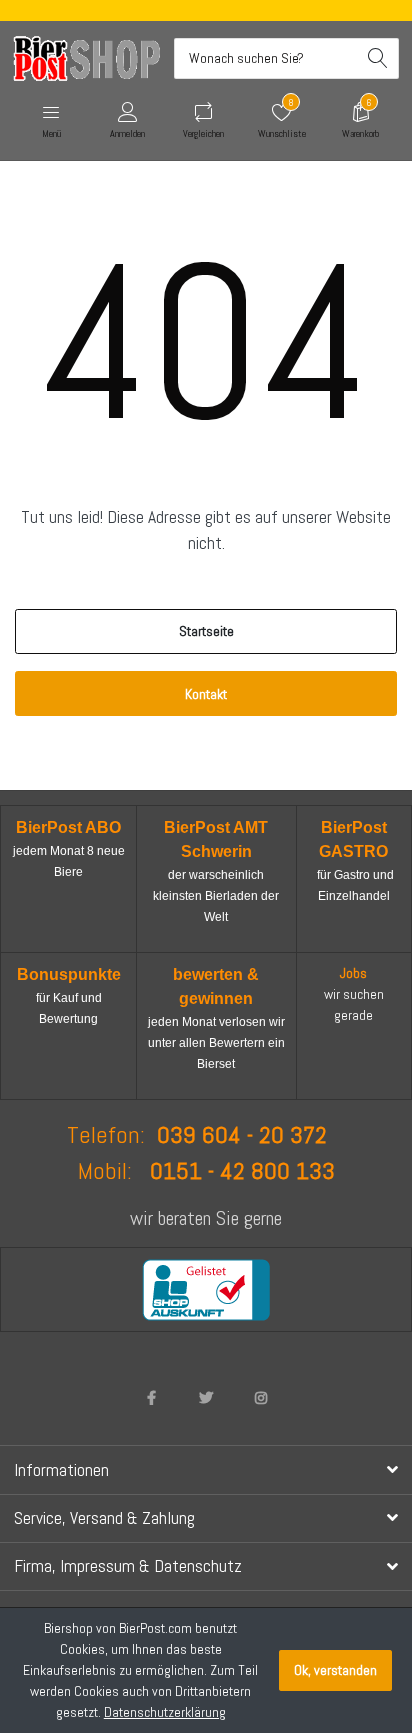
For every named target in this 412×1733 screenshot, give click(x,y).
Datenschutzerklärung (165, 1712)
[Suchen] (378, 58)
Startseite (206, 631)
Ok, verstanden (335, 1670)
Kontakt (206, 694)
